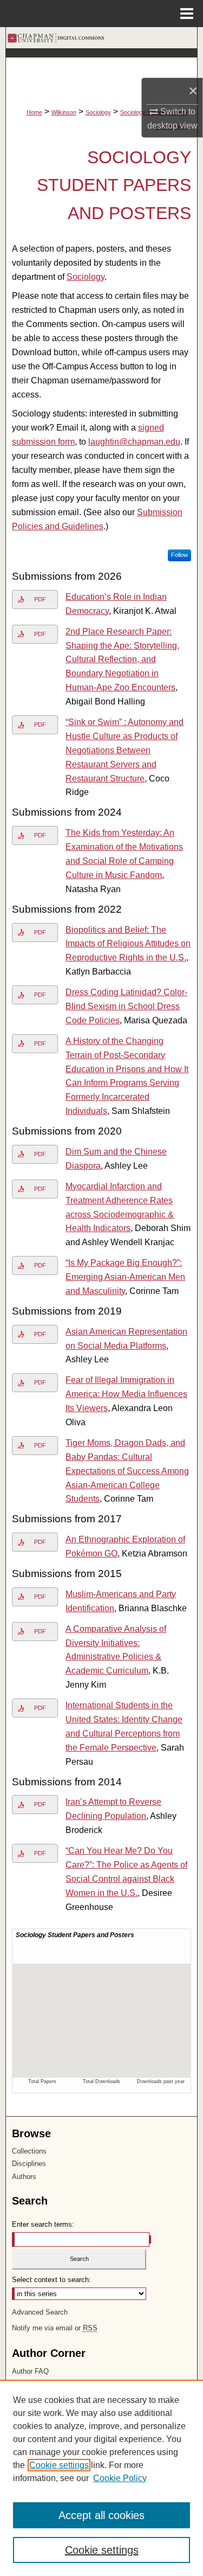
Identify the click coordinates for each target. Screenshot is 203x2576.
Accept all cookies (101, 2515)
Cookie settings (59, 2465)
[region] (101, 2478)
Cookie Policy (120, 2478)
